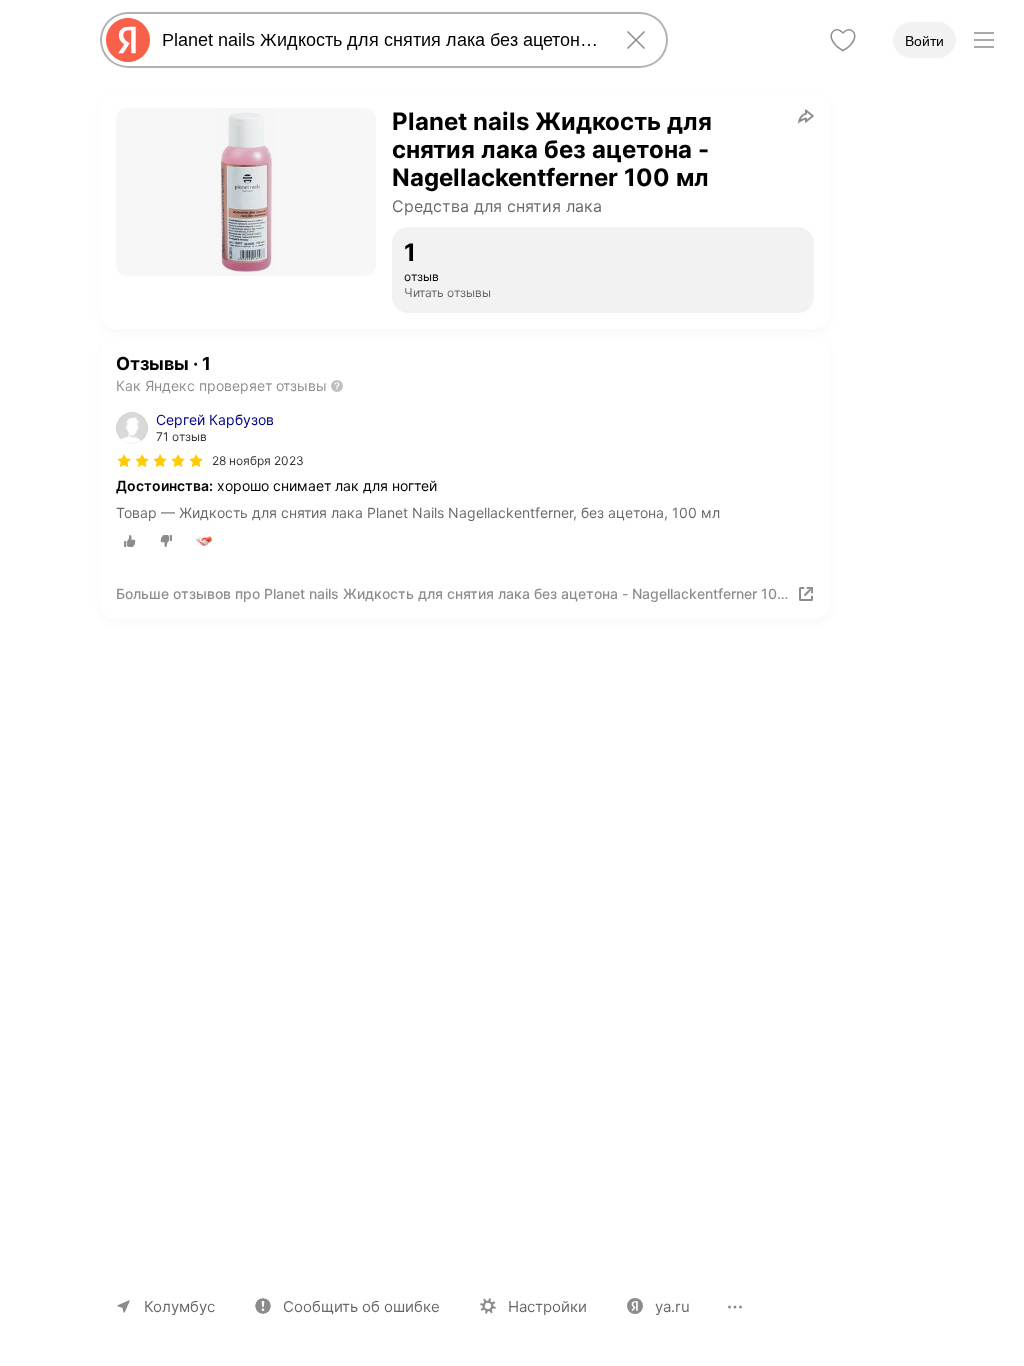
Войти (924, 41)
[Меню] (984, 40)
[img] (160, 461)
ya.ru (672, 1306)
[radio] (130, 541)
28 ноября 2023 (258, 460)
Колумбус (179, 1306)
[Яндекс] (128, 40)
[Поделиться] (806, 116)
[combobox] (380, 40)
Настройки (547, 1306)
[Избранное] (843, 40)
